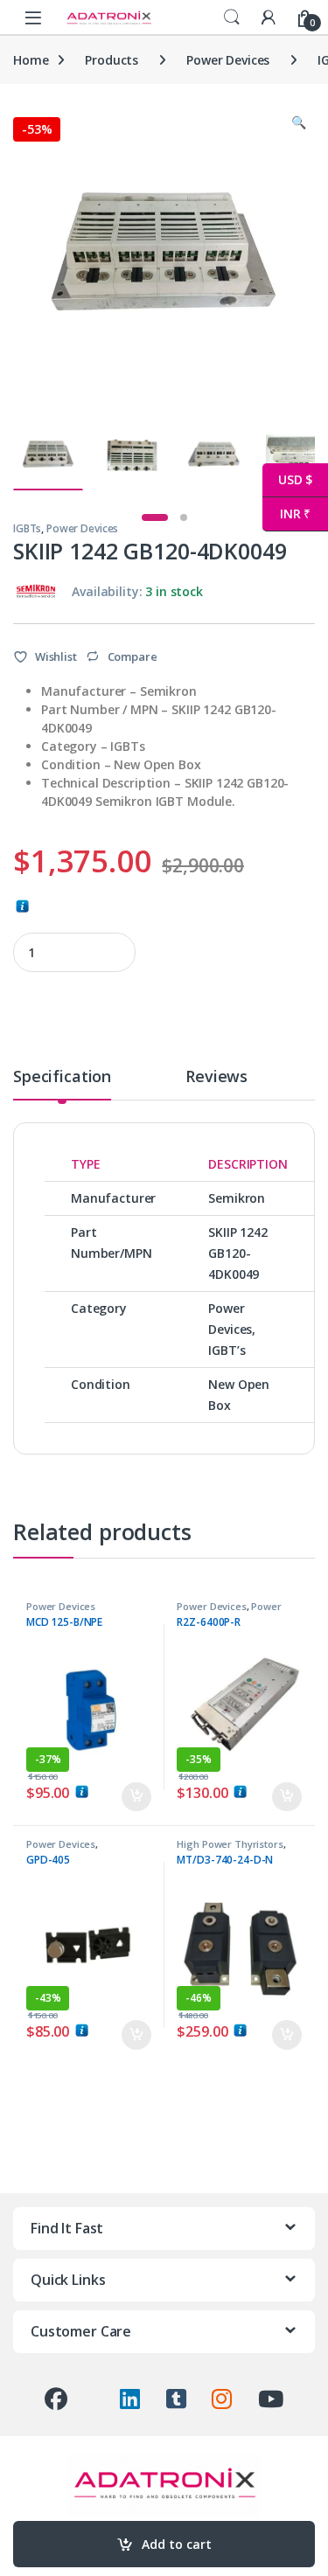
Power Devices (228, 60)
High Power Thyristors (230, 1844)
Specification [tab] (62, 1077)
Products (112, 60)
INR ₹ (286, 514)
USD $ (287, 479)
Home (31, 60)
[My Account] (269, 17)
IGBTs (27, 528)
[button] (299, 122)
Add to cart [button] (136, 1797)
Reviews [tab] (216, 1077)
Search (232, 17)
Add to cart (177, 2544)
